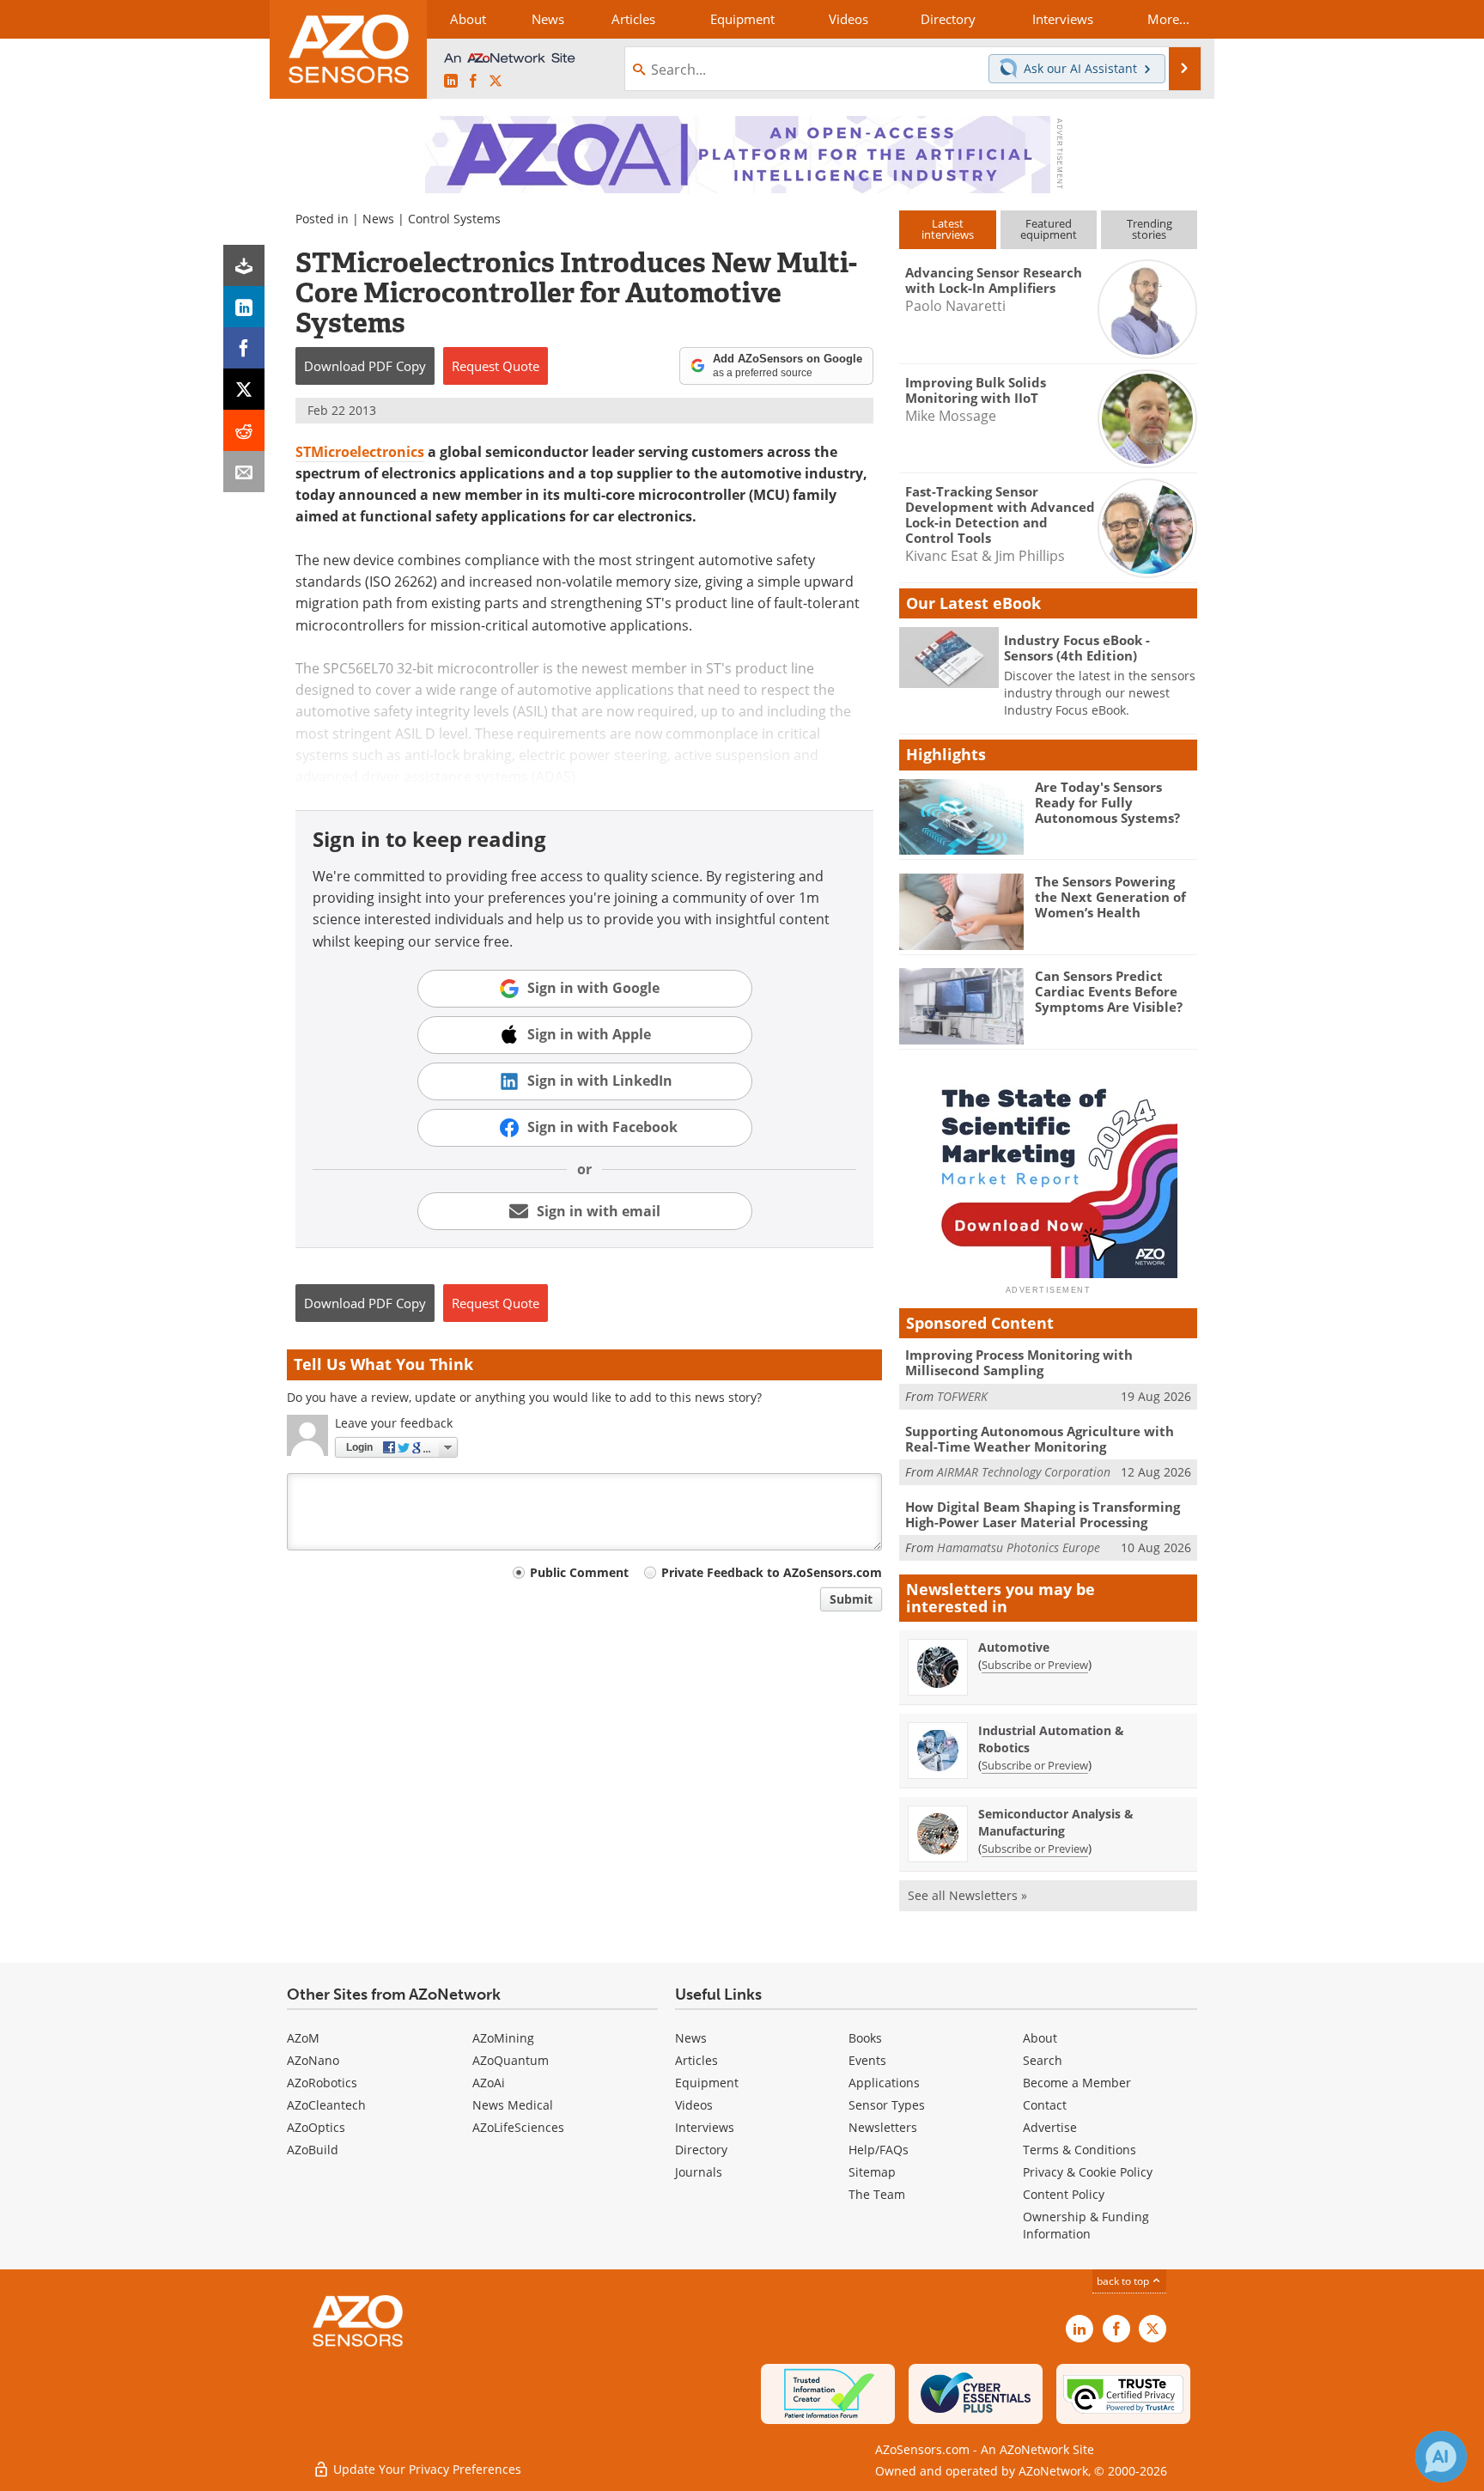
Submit (851, 1599)
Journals (699, 2172)
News (378, 219)
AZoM (303, 2038)
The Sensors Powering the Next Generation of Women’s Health (1110, 897)
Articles (696, 2060)
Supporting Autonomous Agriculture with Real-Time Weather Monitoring (1040, 1439)
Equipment (707, 2083)
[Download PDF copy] (244, 265)
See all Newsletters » (967, 1895)
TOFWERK (962, 1396)
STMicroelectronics (360, 452)
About (1040, 2038)
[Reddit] (244, 430)
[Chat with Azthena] (1441, 2457)
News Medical (513, 2105)
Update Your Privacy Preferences (426, 2469)
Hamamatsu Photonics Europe (1019, 1547)
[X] (244, 389)
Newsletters (883, 2127)
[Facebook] (244, 348)
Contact (1045, 2105)
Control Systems (454, 219)
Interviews (705, 2127)
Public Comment (579, 1572)
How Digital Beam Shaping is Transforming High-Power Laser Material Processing (1043, 1514)
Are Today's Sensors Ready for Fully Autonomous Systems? (1107, 802)
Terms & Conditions (1080, 2150)
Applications (884, 2083)
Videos (694, 2105)
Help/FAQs (879, 2150)
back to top (1124, 2281)
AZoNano (313, 2060)
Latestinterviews (948, 229)
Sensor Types (887, 2105)
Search (1043, 2060)
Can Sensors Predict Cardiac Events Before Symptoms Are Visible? (1109, 991)
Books (865, 2038)
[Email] (244, 472)
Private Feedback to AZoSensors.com (772, 1572)
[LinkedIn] (244, 307)
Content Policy (1064, 2194)
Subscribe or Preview (1035, 1665)
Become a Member (1077, 2083)
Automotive (1014, 1647)
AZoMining (503, 2038)
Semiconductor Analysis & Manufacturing (1056, 1822)
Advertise (1050, 2127)
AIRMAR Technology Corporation (1024, 1472)
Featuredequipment (1049, 229)
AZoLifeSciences (518, 2127)
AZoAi (489, 2083)
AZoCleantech (326, 2105)
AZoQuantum (511, 2060)
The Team (877, 2194)
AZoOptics (316, 2127)
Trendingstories (1149, 229)
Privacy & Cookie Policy (1088, 2172)
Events (867, 2060)
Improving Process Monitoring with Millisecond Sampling (1019, 1362)
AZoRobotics (322, 2083)
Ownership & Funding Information (1086, 2225)
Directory (701, 2150)
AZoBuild (313, 2150)
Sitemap (872, 2172)
